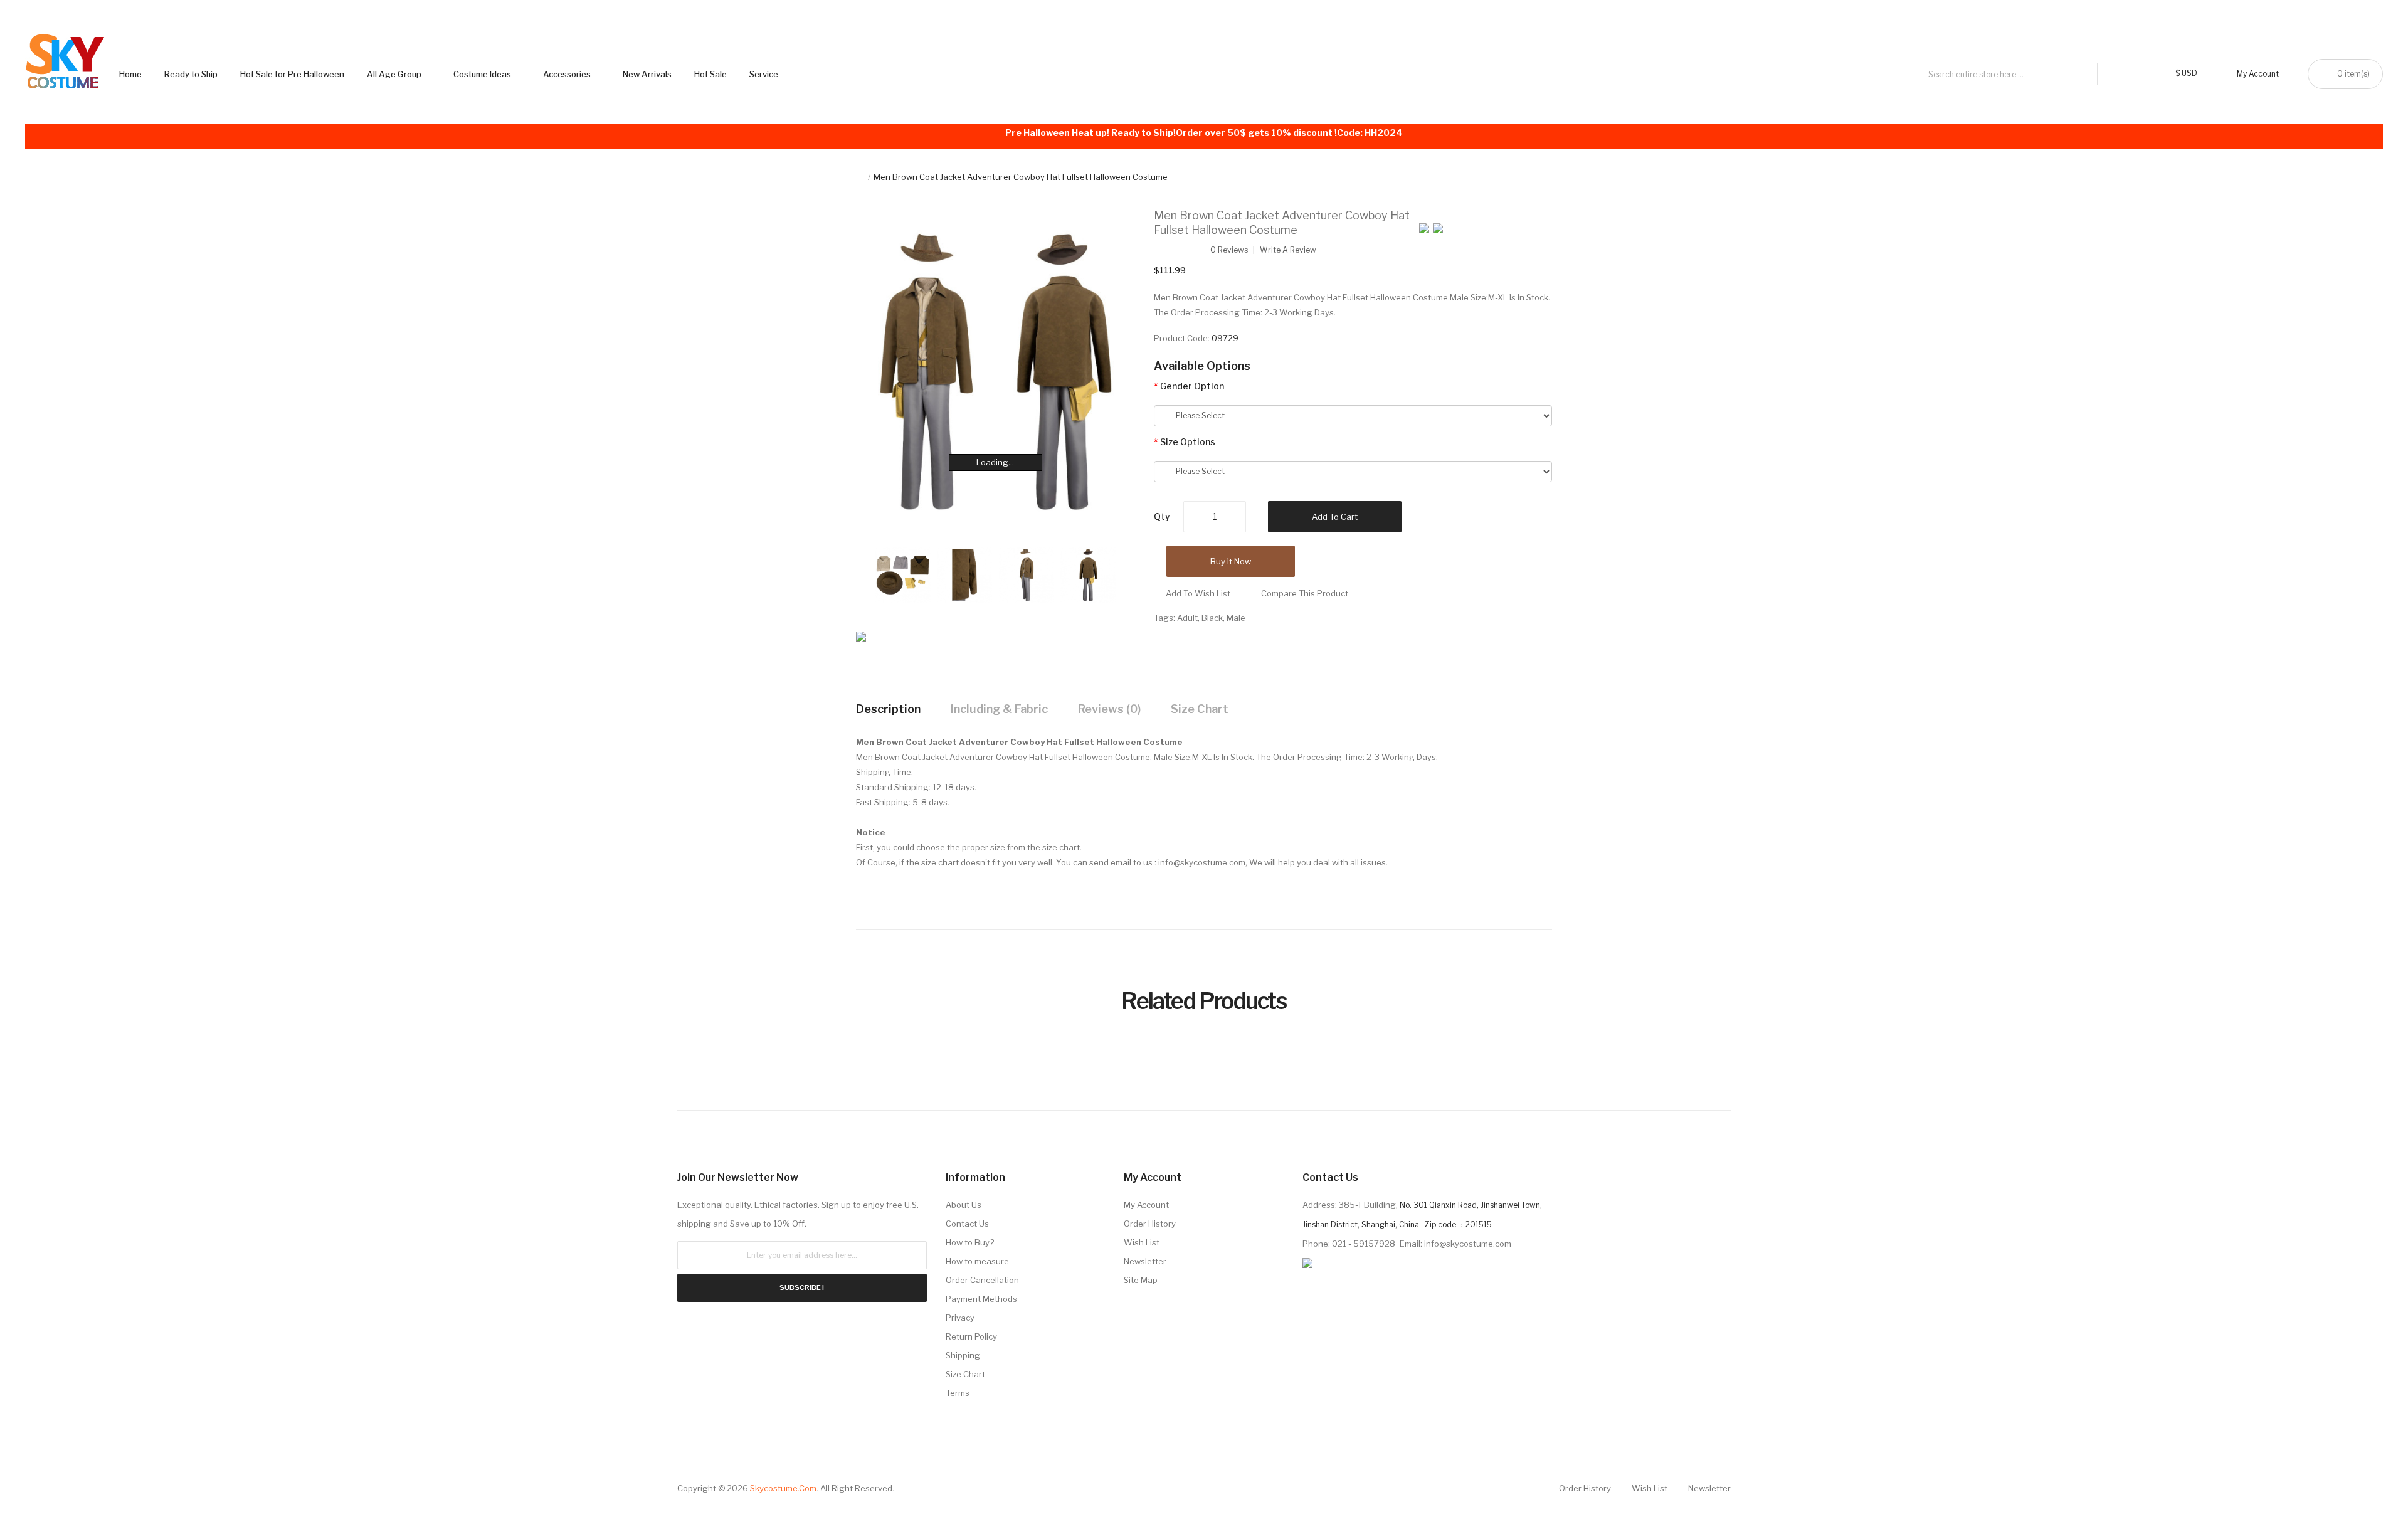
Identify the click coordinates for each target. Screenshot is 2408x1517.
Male (1236, 618)
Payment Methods (981, 1299)
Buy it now (1231, 561)
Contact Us (967, 1224)
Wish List (1142, 1242)
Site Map (1141, 1280)
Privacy (960, 1318)
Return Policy (971, 1336)
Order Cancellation (982, 1280)
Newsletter (1145, 1261)
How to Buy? (970, 1242)
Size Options (1188, 442)
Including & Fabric (999, 709)
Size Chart (1200, 709)
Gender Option (1192, 386)
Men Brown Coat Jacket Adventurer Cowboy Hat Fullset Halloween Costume (1021, 177)
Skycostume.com (783, 1488)
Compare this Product (1305, 593)
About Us (964, 1205)
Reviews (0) (1109, 709)
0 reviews (1229, 250)
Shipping (963, 1355)
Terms (958, 1393)
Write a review (1288, 250)
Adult (1187, 618)
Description (888, 709)
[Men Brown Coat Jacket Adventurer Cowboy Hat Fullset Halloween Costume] (903, 574)
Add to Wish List (1198, 593)
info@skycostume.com (1202, 862)
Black (1212, 618)
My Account (1146, 1205)
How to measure (977, 1261)
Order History (1150, 1224)
